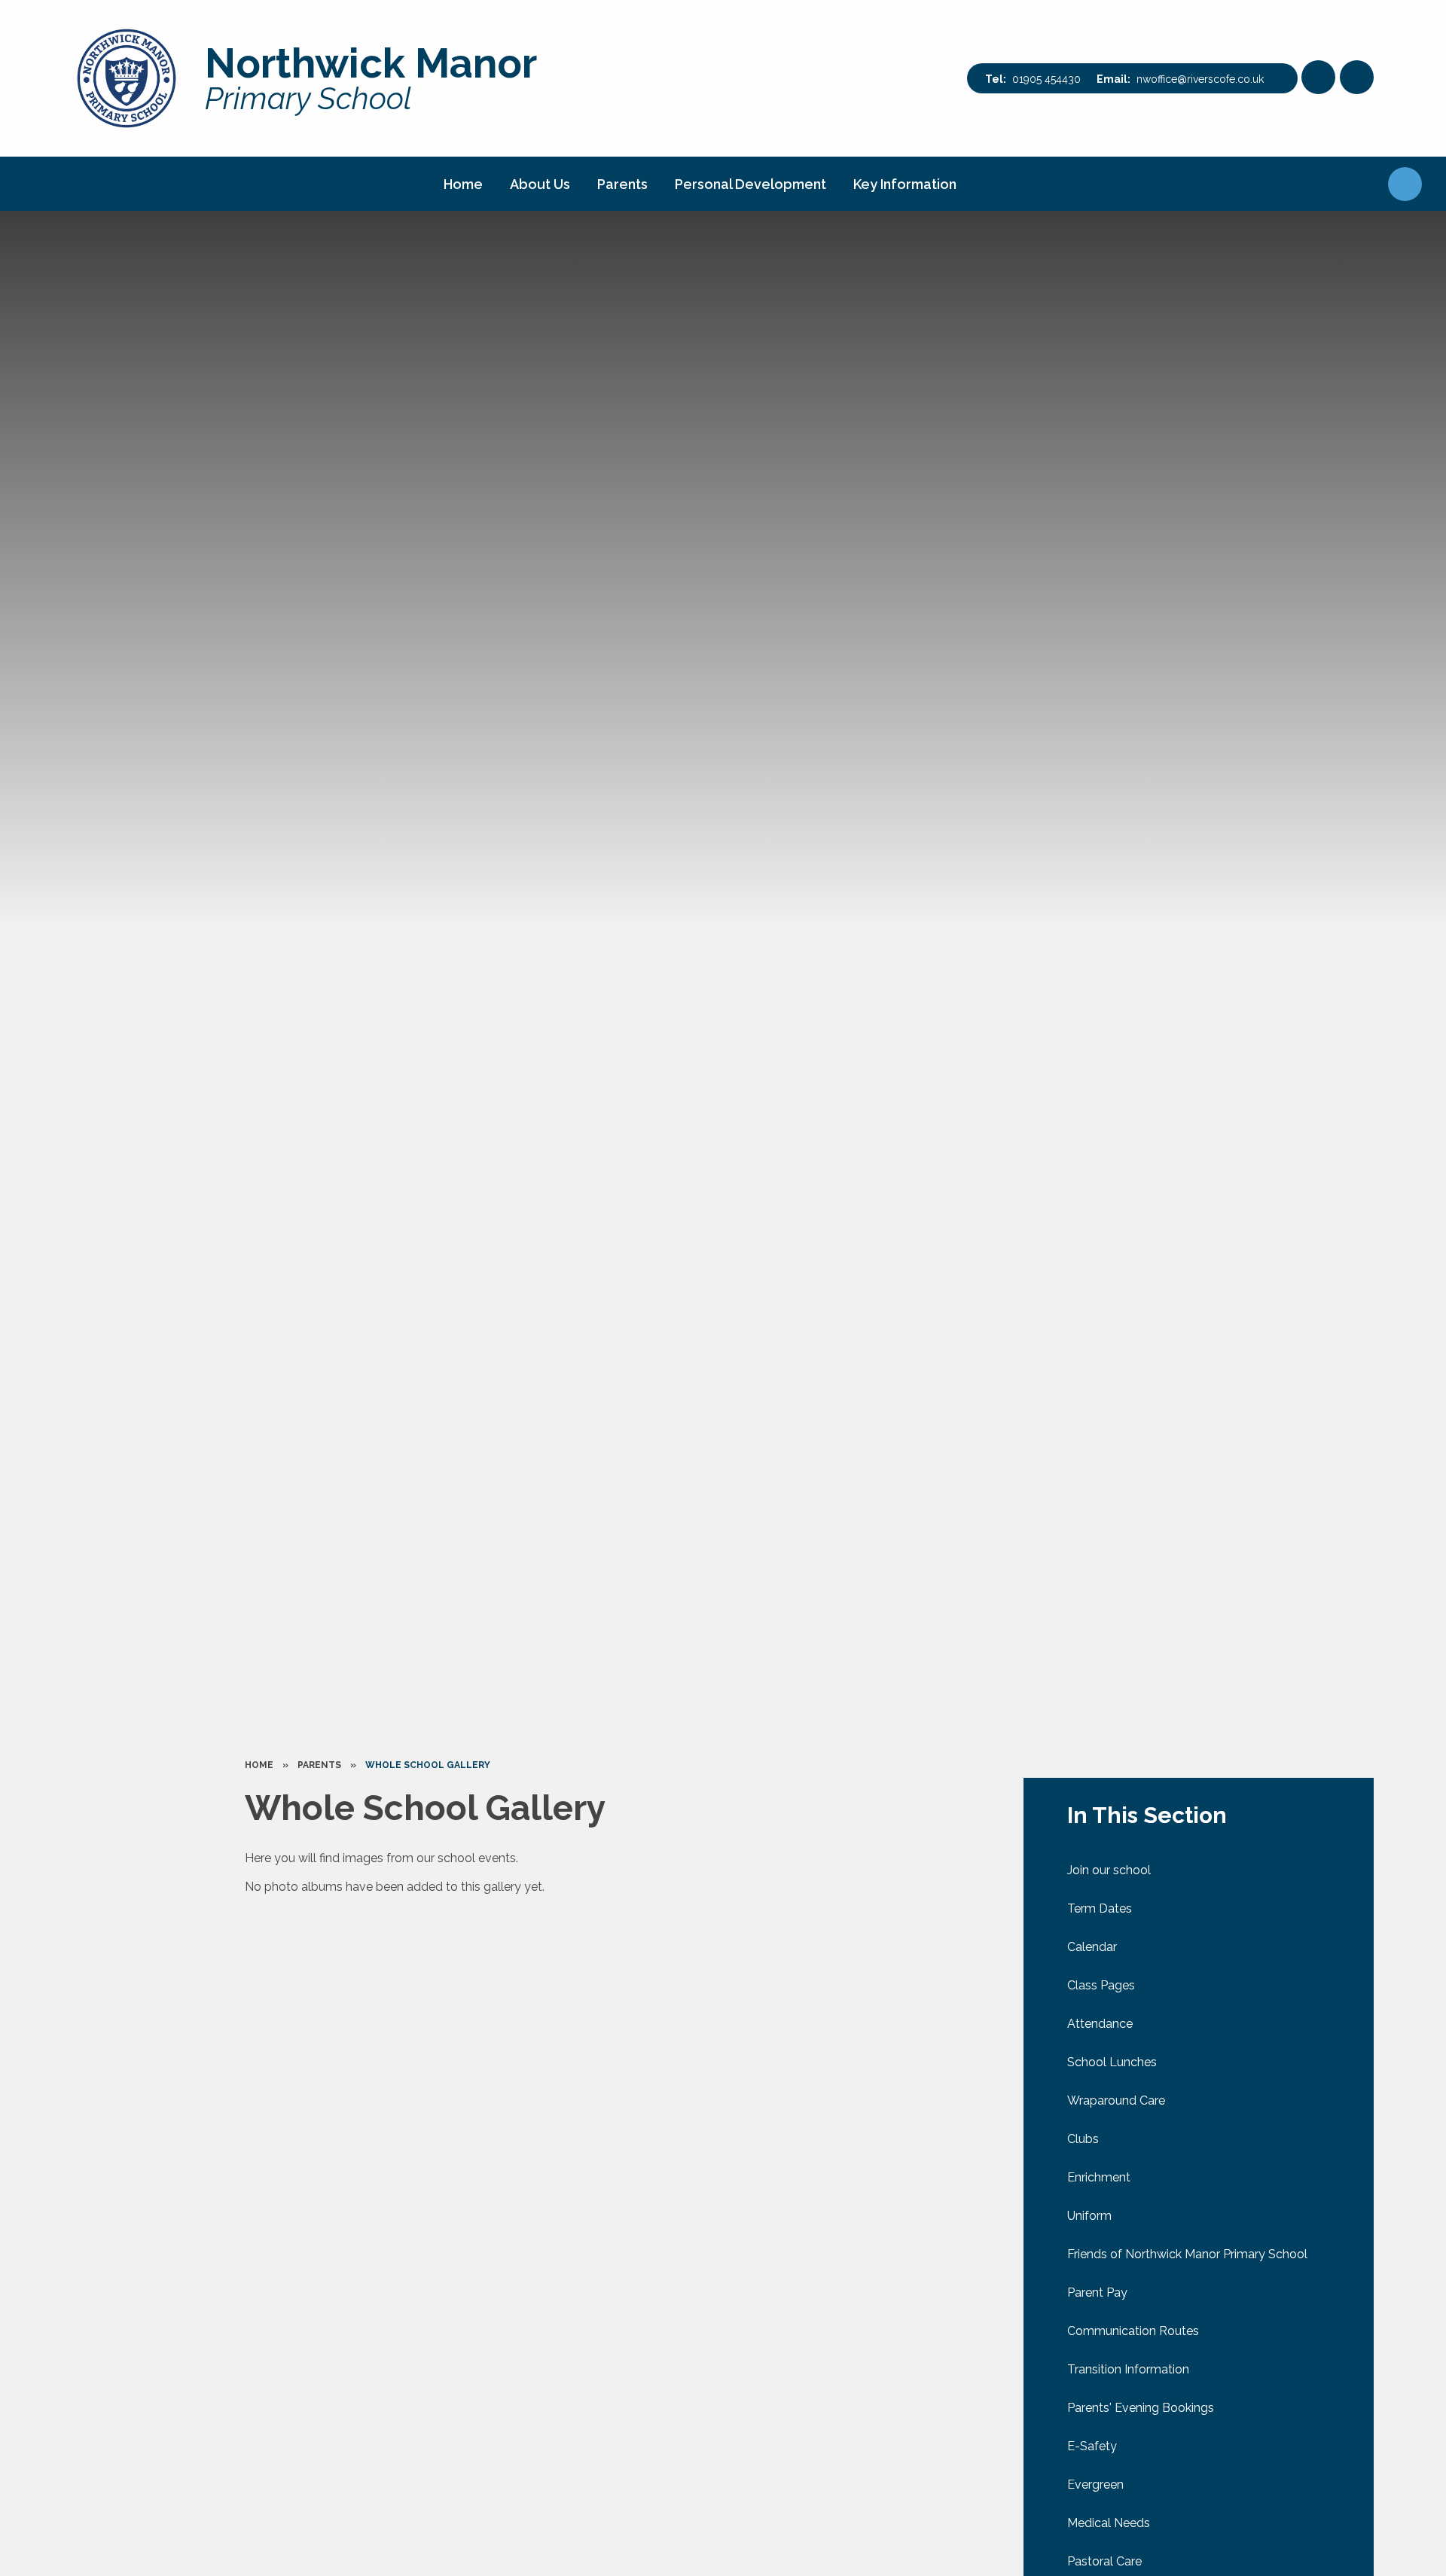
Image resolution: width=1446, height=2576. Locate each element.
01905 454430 (1046, 79)
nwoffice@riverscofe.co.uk (1200, 79)
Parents (319, 1765)
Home (259, 1765)
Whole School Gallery (428, 1765)
